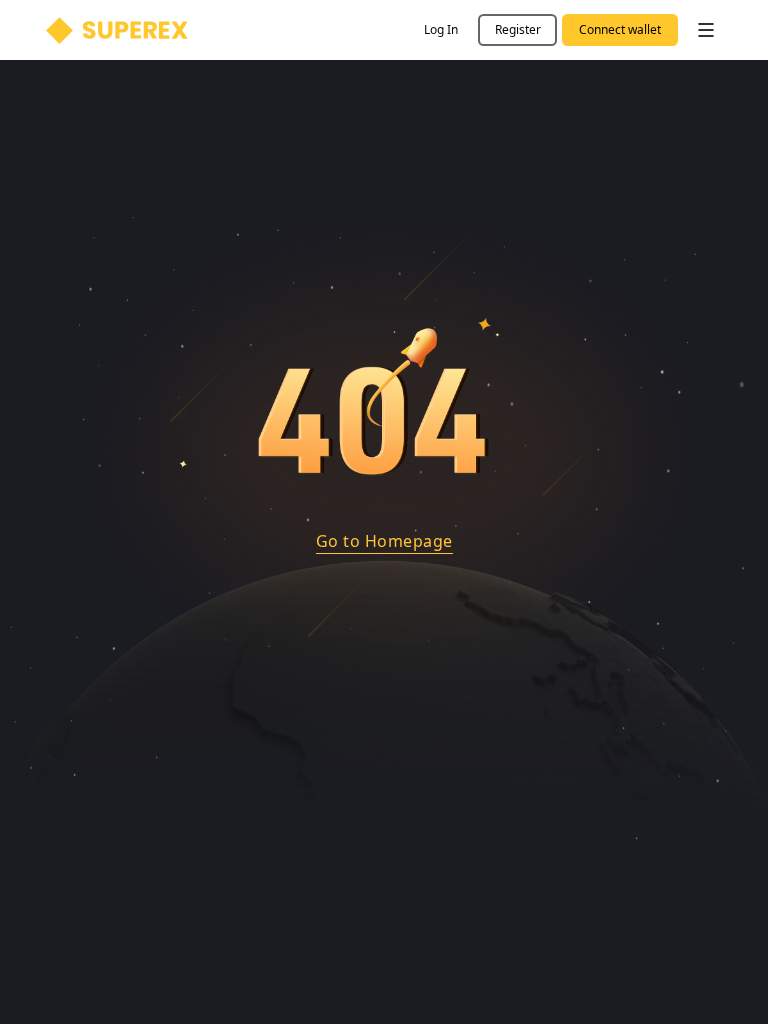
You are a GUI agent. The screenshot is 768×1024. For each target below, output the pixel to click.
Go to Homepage (384, 541)
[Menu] (706, 30)
